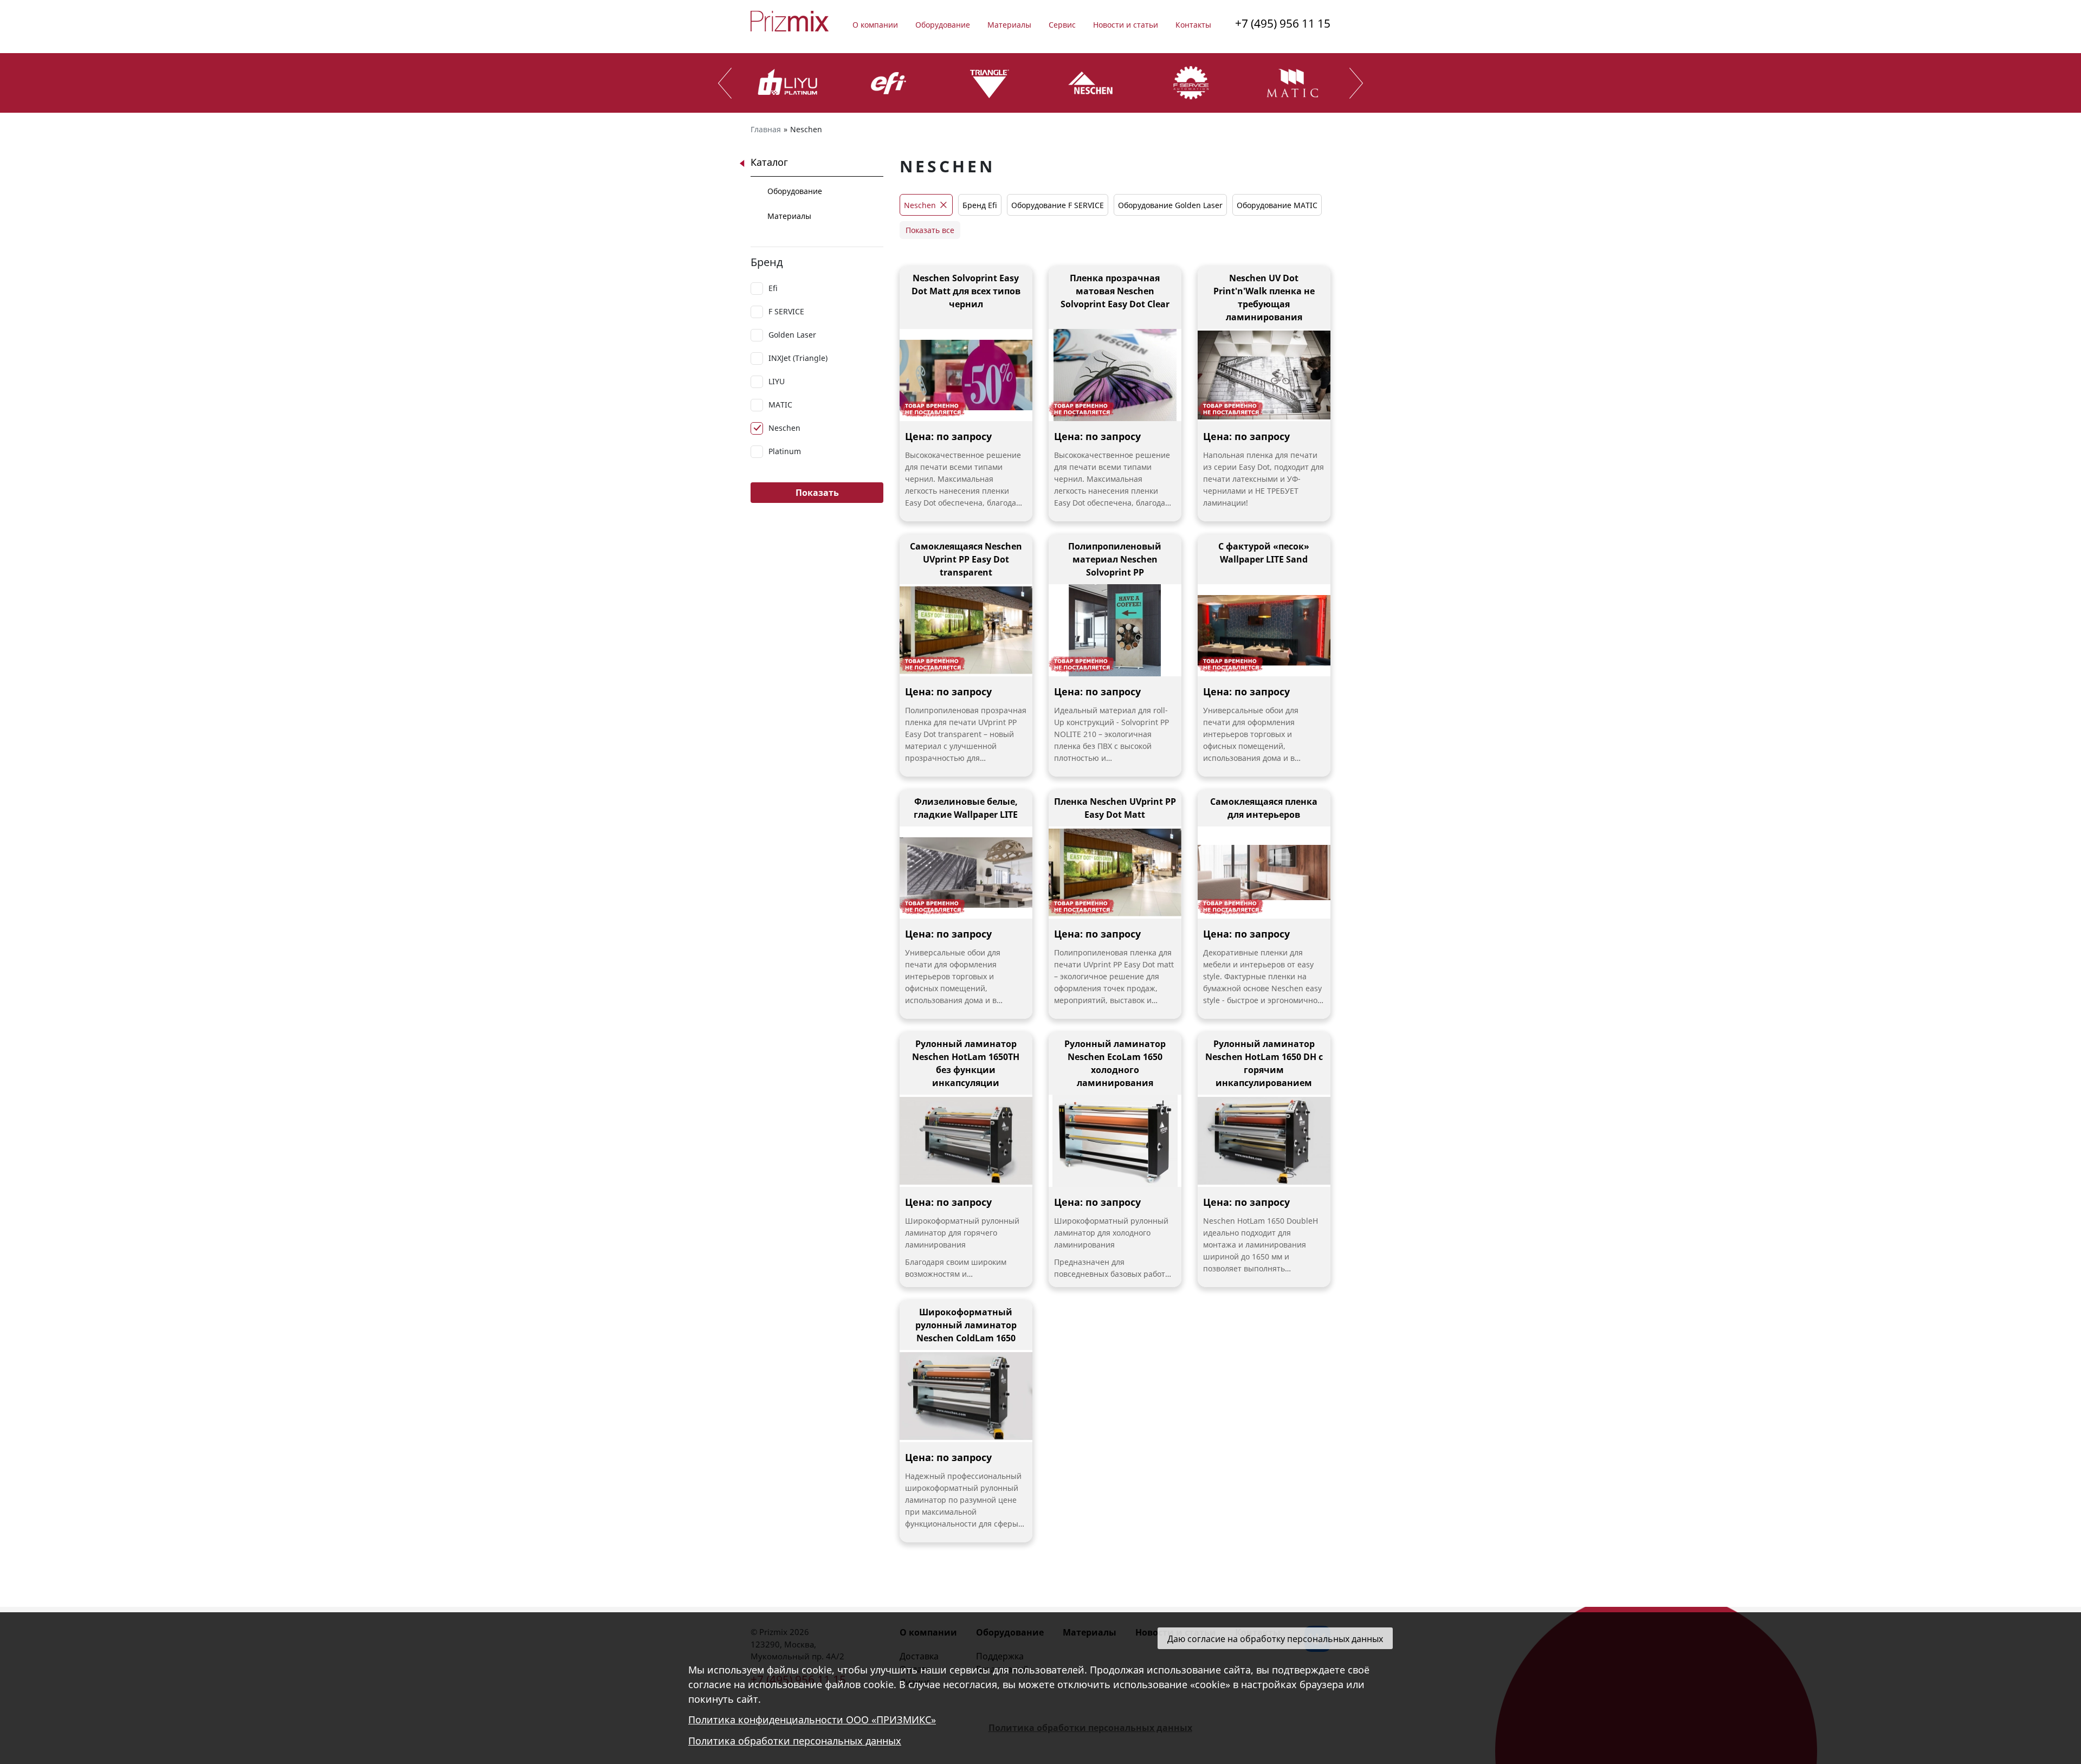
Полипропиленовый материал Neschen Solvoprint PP (1115, 559)
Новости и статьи (1126, 25)
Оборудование (943, 25)
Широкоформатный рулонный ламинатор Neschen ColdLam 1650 (966, 1325)
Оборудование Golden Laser (1170, 205)
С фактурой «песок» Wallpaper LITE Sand (1264, 553)
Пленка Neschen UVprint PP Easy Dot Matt (1115, 808)
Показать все (930, 230)
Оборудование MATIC (1277, 205)
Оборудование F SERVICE (1058, 205)
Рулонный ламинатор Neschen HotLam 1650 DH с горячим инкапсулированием (1264, 1063)
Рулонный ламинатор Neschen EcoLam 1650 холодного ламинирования (1115, 1063)
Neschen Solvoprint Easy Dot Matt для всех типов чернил (966, 291)
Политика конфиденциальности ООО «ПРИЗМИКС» (812, 1720)
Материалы (1009, 25)
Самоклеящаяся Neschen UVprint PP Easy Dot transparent (966, 559)
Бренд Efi (980, 205)
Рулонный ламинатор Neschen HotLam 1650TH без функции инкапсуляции (966, 1063)
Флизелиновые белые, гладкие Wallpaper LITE (966, 808)
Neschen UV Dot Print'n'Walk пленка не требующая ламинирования (1264, 298)
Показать (817, 493)
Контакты (1193, 25)
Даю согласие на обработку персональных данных (1275, 1639)
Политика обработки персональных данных (795, 1741)
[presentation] (725, 83)
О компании (875, 25)
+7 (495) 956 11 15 (1283, 23)
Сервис (1062, 25)
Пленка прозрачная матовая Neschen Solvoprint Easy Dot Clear (1115, 291)
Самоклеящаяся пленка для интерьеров (1264, 808)
